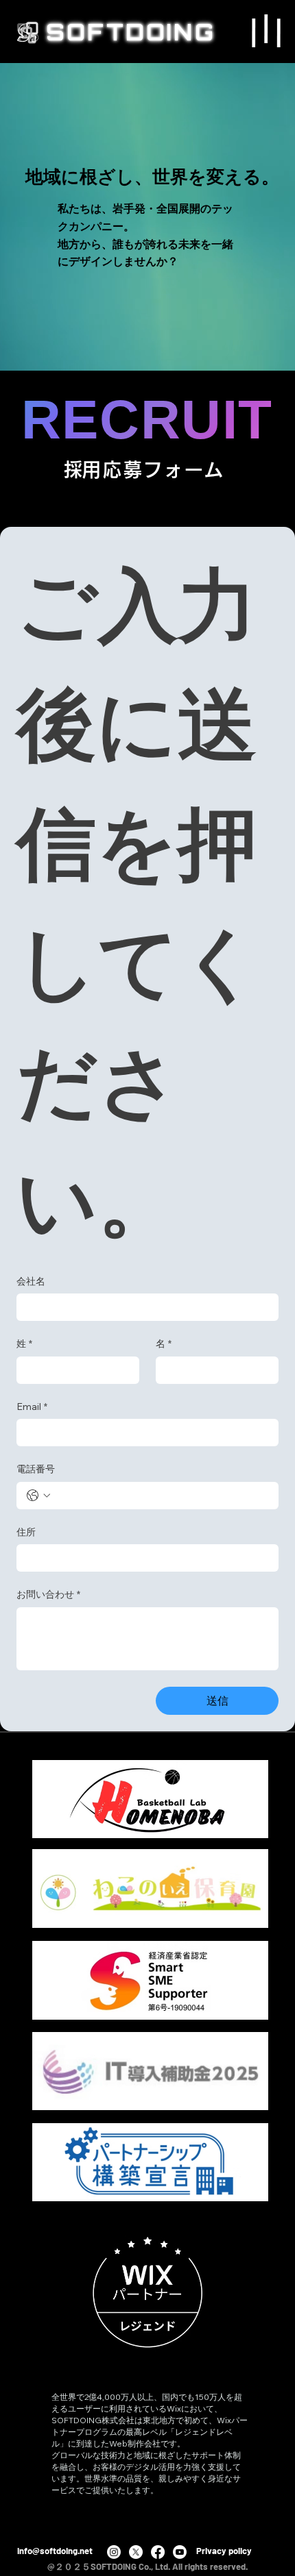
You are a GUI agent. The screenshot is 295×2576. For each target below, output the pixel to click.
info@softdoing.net (55, 2551)
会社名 (31, 1281)
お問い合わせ (48, 1594)
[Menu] (265, 30)
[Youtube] (180, 2552)
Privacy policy (224, 2551)
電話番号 (36, 1469)
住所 (26, 1532)
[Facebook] (158, 2552)
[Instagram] (114, 2552)
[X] (136, 2552)
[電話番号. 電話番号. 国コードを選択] (38, 1496)
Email (32, 1407)
